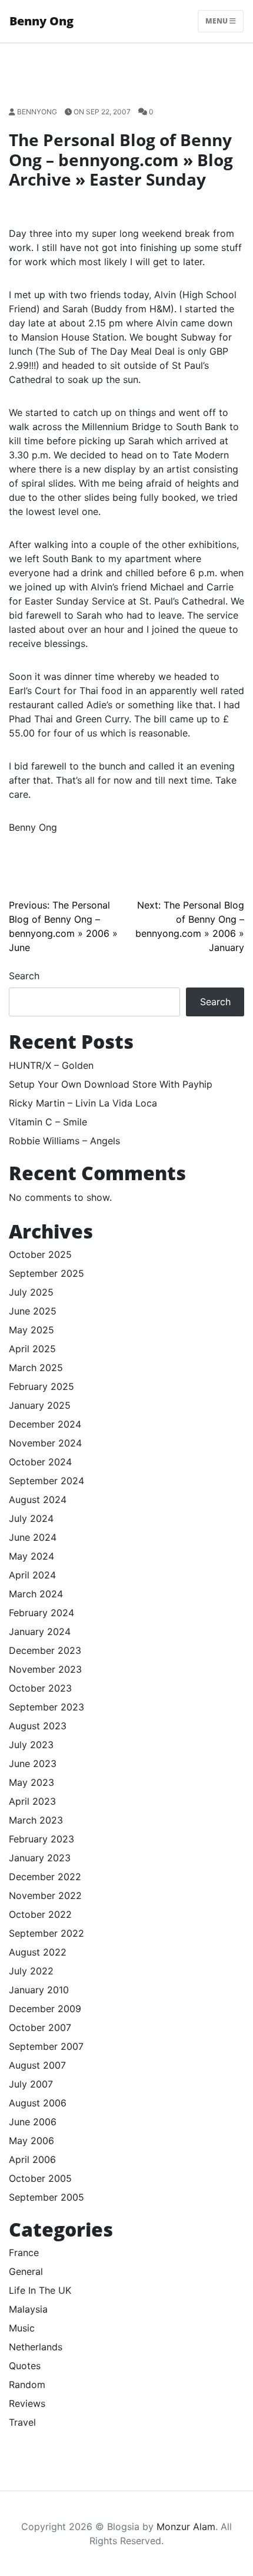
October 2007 (40, 2027)
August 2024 (38, 1500)
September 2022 (46, 1933)
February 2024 (41, 1613)
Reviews (27, 2403)
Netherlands (36, 2347)
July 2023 (31, 1745)
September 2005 (46, 2197)
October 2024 (40, 1462)
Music (22, 2328)
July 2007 (31, 2084)
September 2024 (46, 1481)
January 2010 (39, 1990)
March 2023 (36, 1820)
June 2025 (33, 1311)
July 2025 (31, 1292)
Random (27, 2385)
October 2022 (40, 1914)
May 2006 (31, 2141)
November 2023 (45, 1669)
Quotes (25, 2366)
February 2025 (41, 1386)
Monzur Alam (186, 2527)
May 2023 (31, 1782)
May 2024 (31, 1556)
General (26, 2271)
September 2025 (46, 1273)
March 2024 (36, 1594)
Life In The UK (40, 2290)
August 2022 (38, 1952)
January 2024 (40, 1632)
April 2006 (32, 2159)
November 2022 (45, 1895)
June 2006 (33, 2122)
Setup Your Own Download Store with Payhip (111, 1084)
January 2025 (40, 1405)
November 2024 (45, 1443)
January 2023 (40, 1858)
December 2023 (45, 1650)
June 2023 (33, 1763)
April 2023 (32, 1801)
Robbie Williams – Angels (64, 1141)
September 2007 (46, 2046)
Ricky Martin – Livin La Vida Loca (83, 1103)
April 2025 (32, 1349)
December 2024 (45, 1424)
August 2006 (38, 2103)
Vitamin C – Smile (48, 1122)
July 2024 (31, 1518)
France (24, 2253)
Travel (22, 2422)
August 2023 (38, 1726)
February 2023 (41, 1839)
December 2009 (45, 2009)
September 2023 (46, 1707)
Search (24, 976)
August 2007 (37, 2065)
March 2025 (36, 1368)
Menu (217, 21)
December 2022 (45, 1877)
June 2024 (33, 1537)
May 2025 (31, 1330)
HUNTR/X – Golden (51, 1065)
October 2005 (40, 2178)
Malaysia (28, 2309)
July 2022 (31, 1971)
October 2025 (40, 1254)
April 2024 (32, 1575)
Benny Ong (41, 21)
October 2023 (40, 1688)
